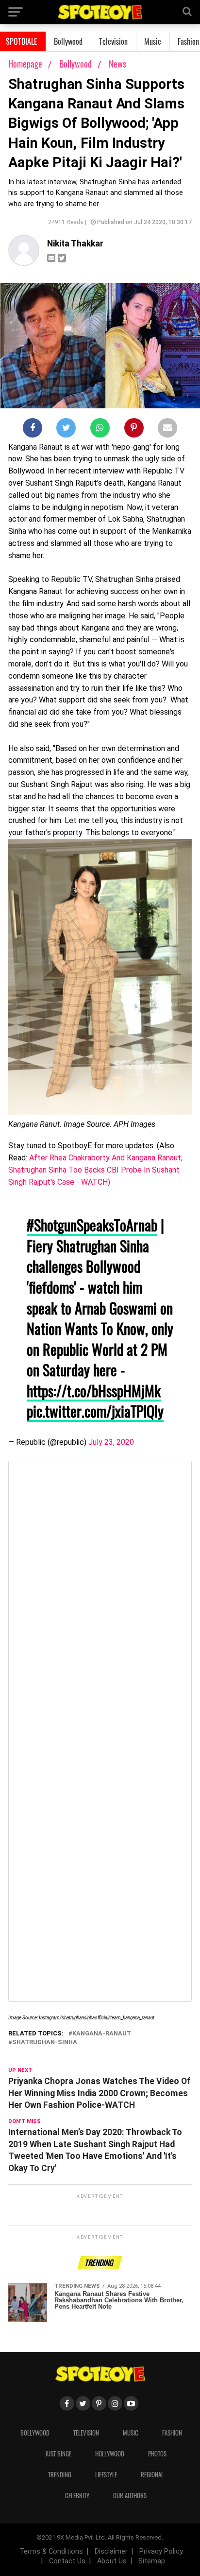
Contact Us (67, 2561)
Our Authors (130, 2496)
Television (113, 41)
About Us (112, 2561)
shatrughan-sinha (45, 2042)
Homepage (25, 64)
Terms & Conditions (51, 2551)
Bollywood (68, 41)
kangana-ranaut (102, 2034)
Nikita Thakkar (75, 244)
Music (153, 41)
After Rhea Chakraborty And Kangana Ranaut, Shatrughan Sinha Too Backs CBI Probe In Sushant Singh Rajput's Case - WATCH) (95, 1170)
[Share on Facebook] (33, 430)
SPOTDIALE (22, 41)
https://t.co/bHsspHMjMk (94, 1391)
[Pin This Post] (134, 430)
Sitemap (152, 2561)
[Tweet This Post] (66, 430)
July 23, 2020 (111, 1442)
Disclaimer (111, 2551)
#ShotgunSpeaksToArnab (92, 1225)
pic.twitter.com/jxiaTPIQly (95, 1411)
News (117, 64)
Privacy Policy (161, 2551)
